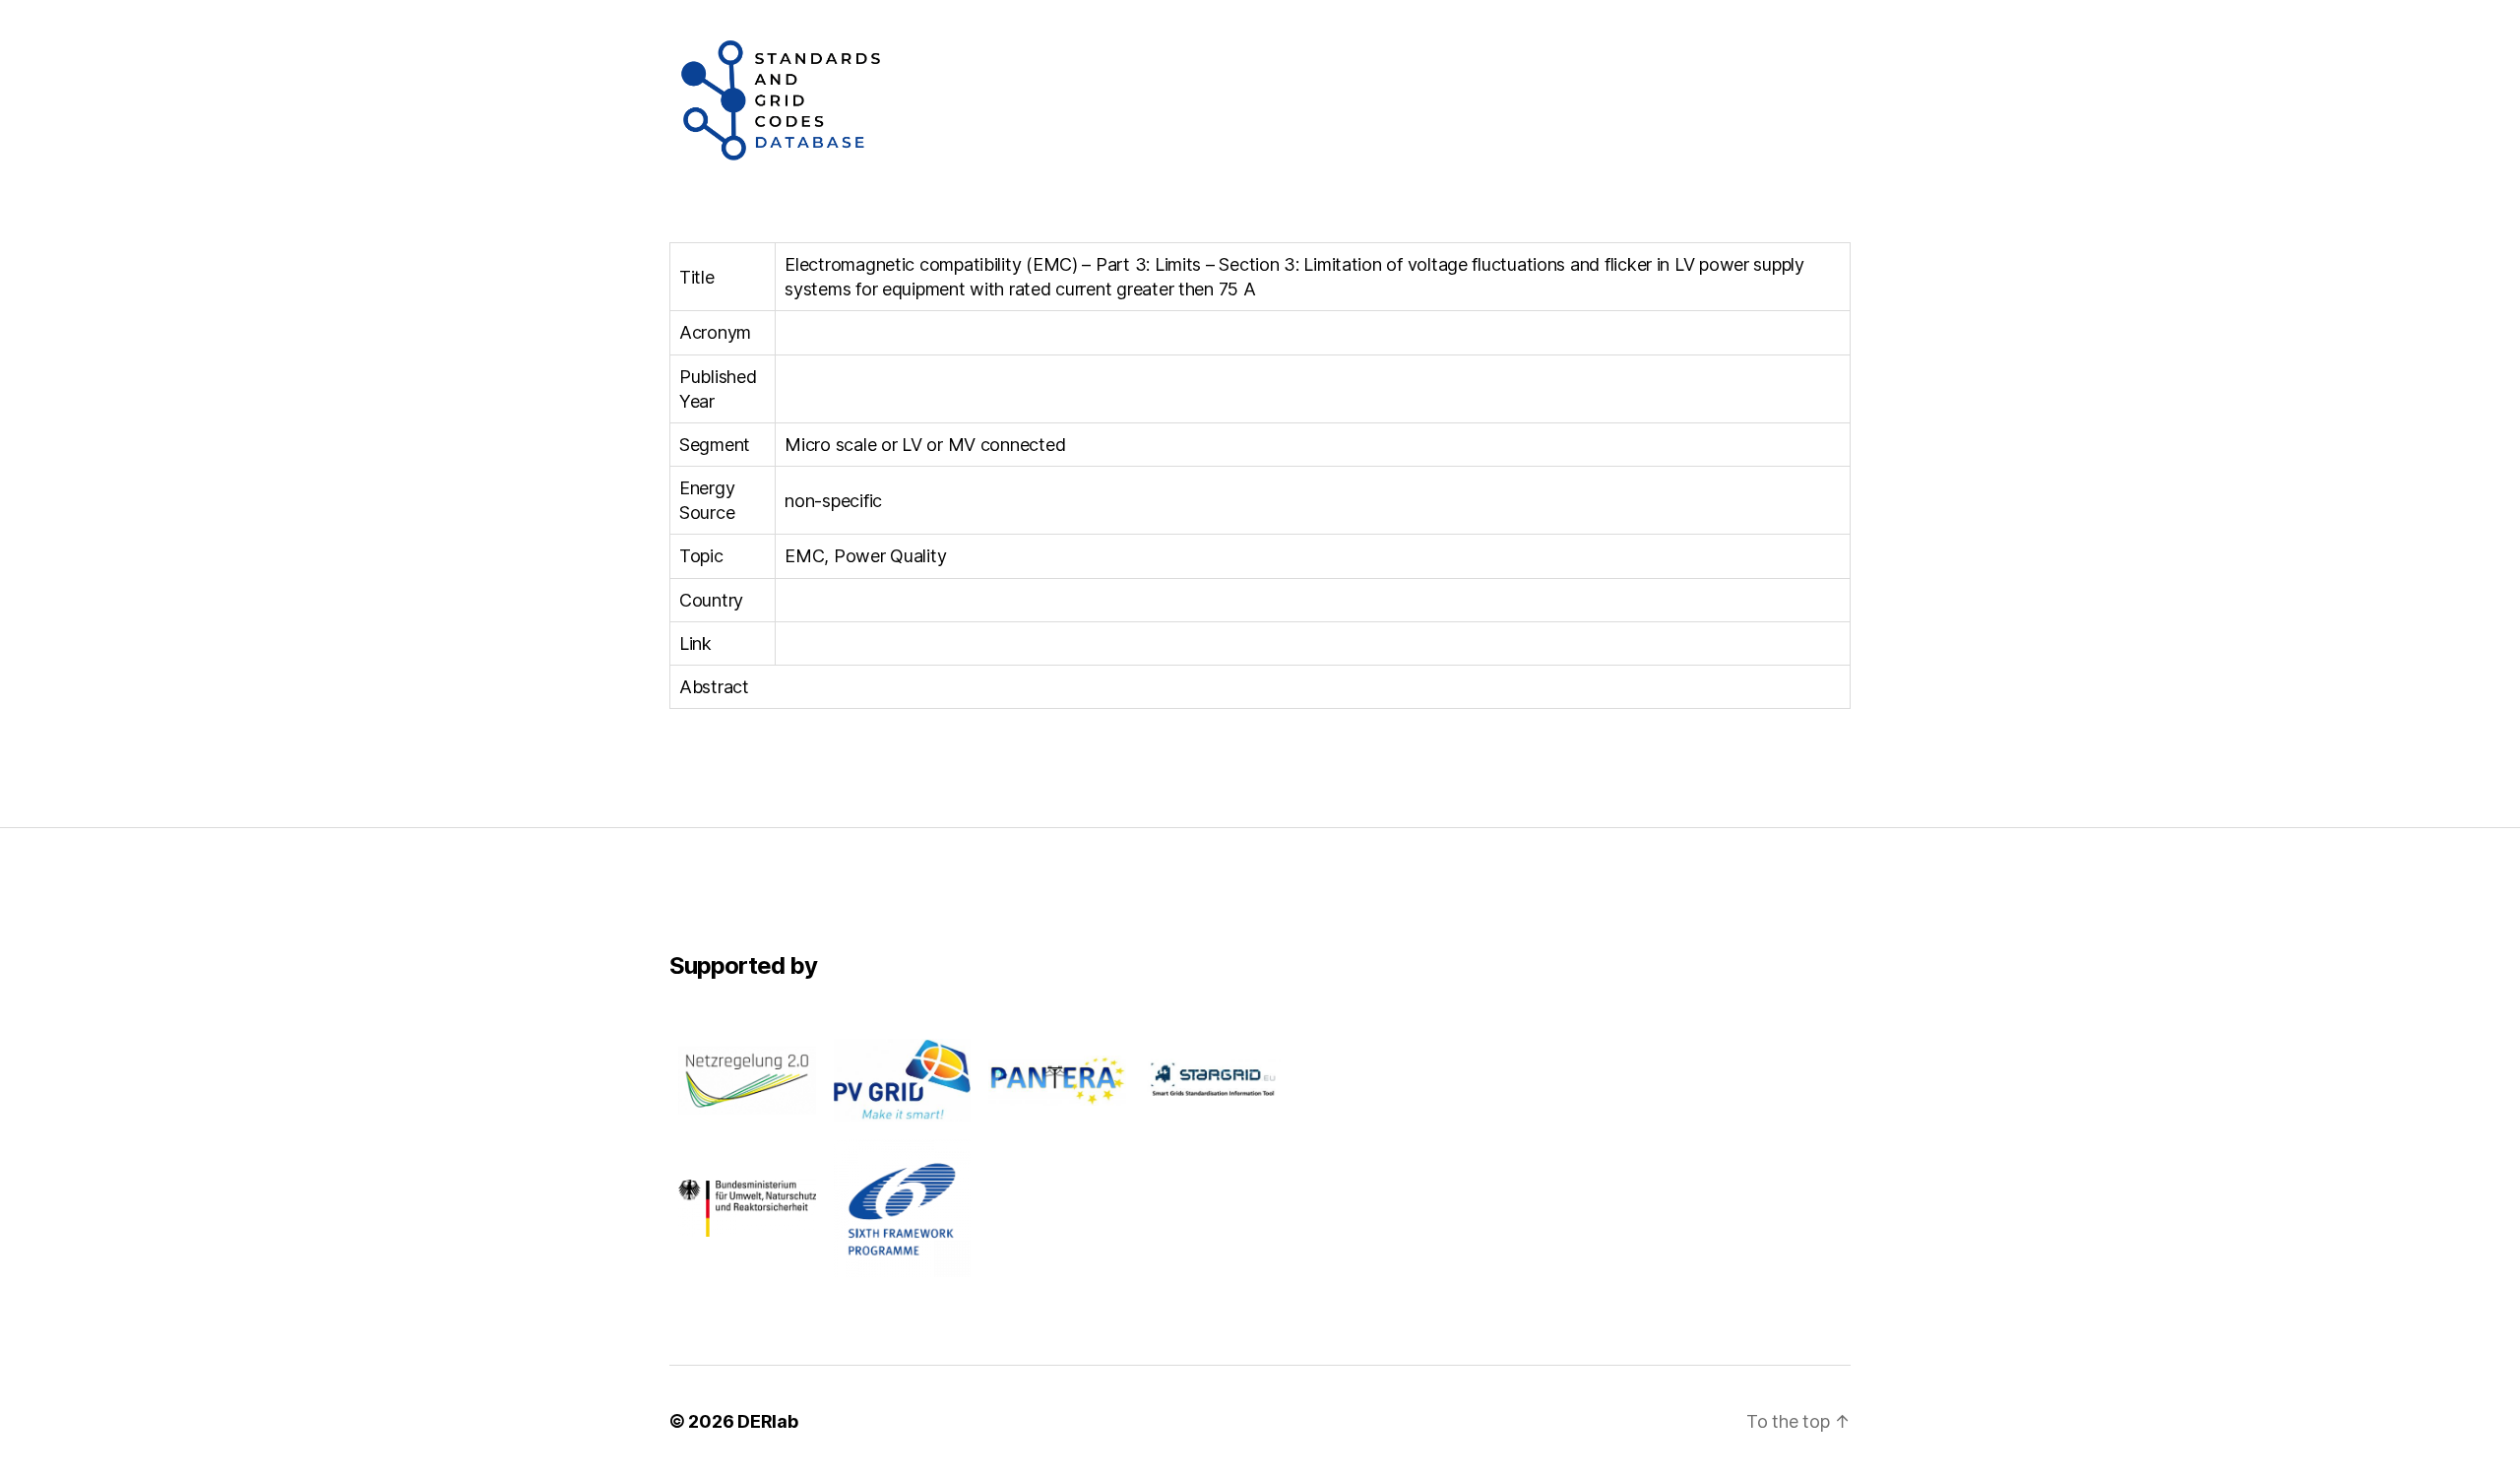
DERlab (767, 1421)
